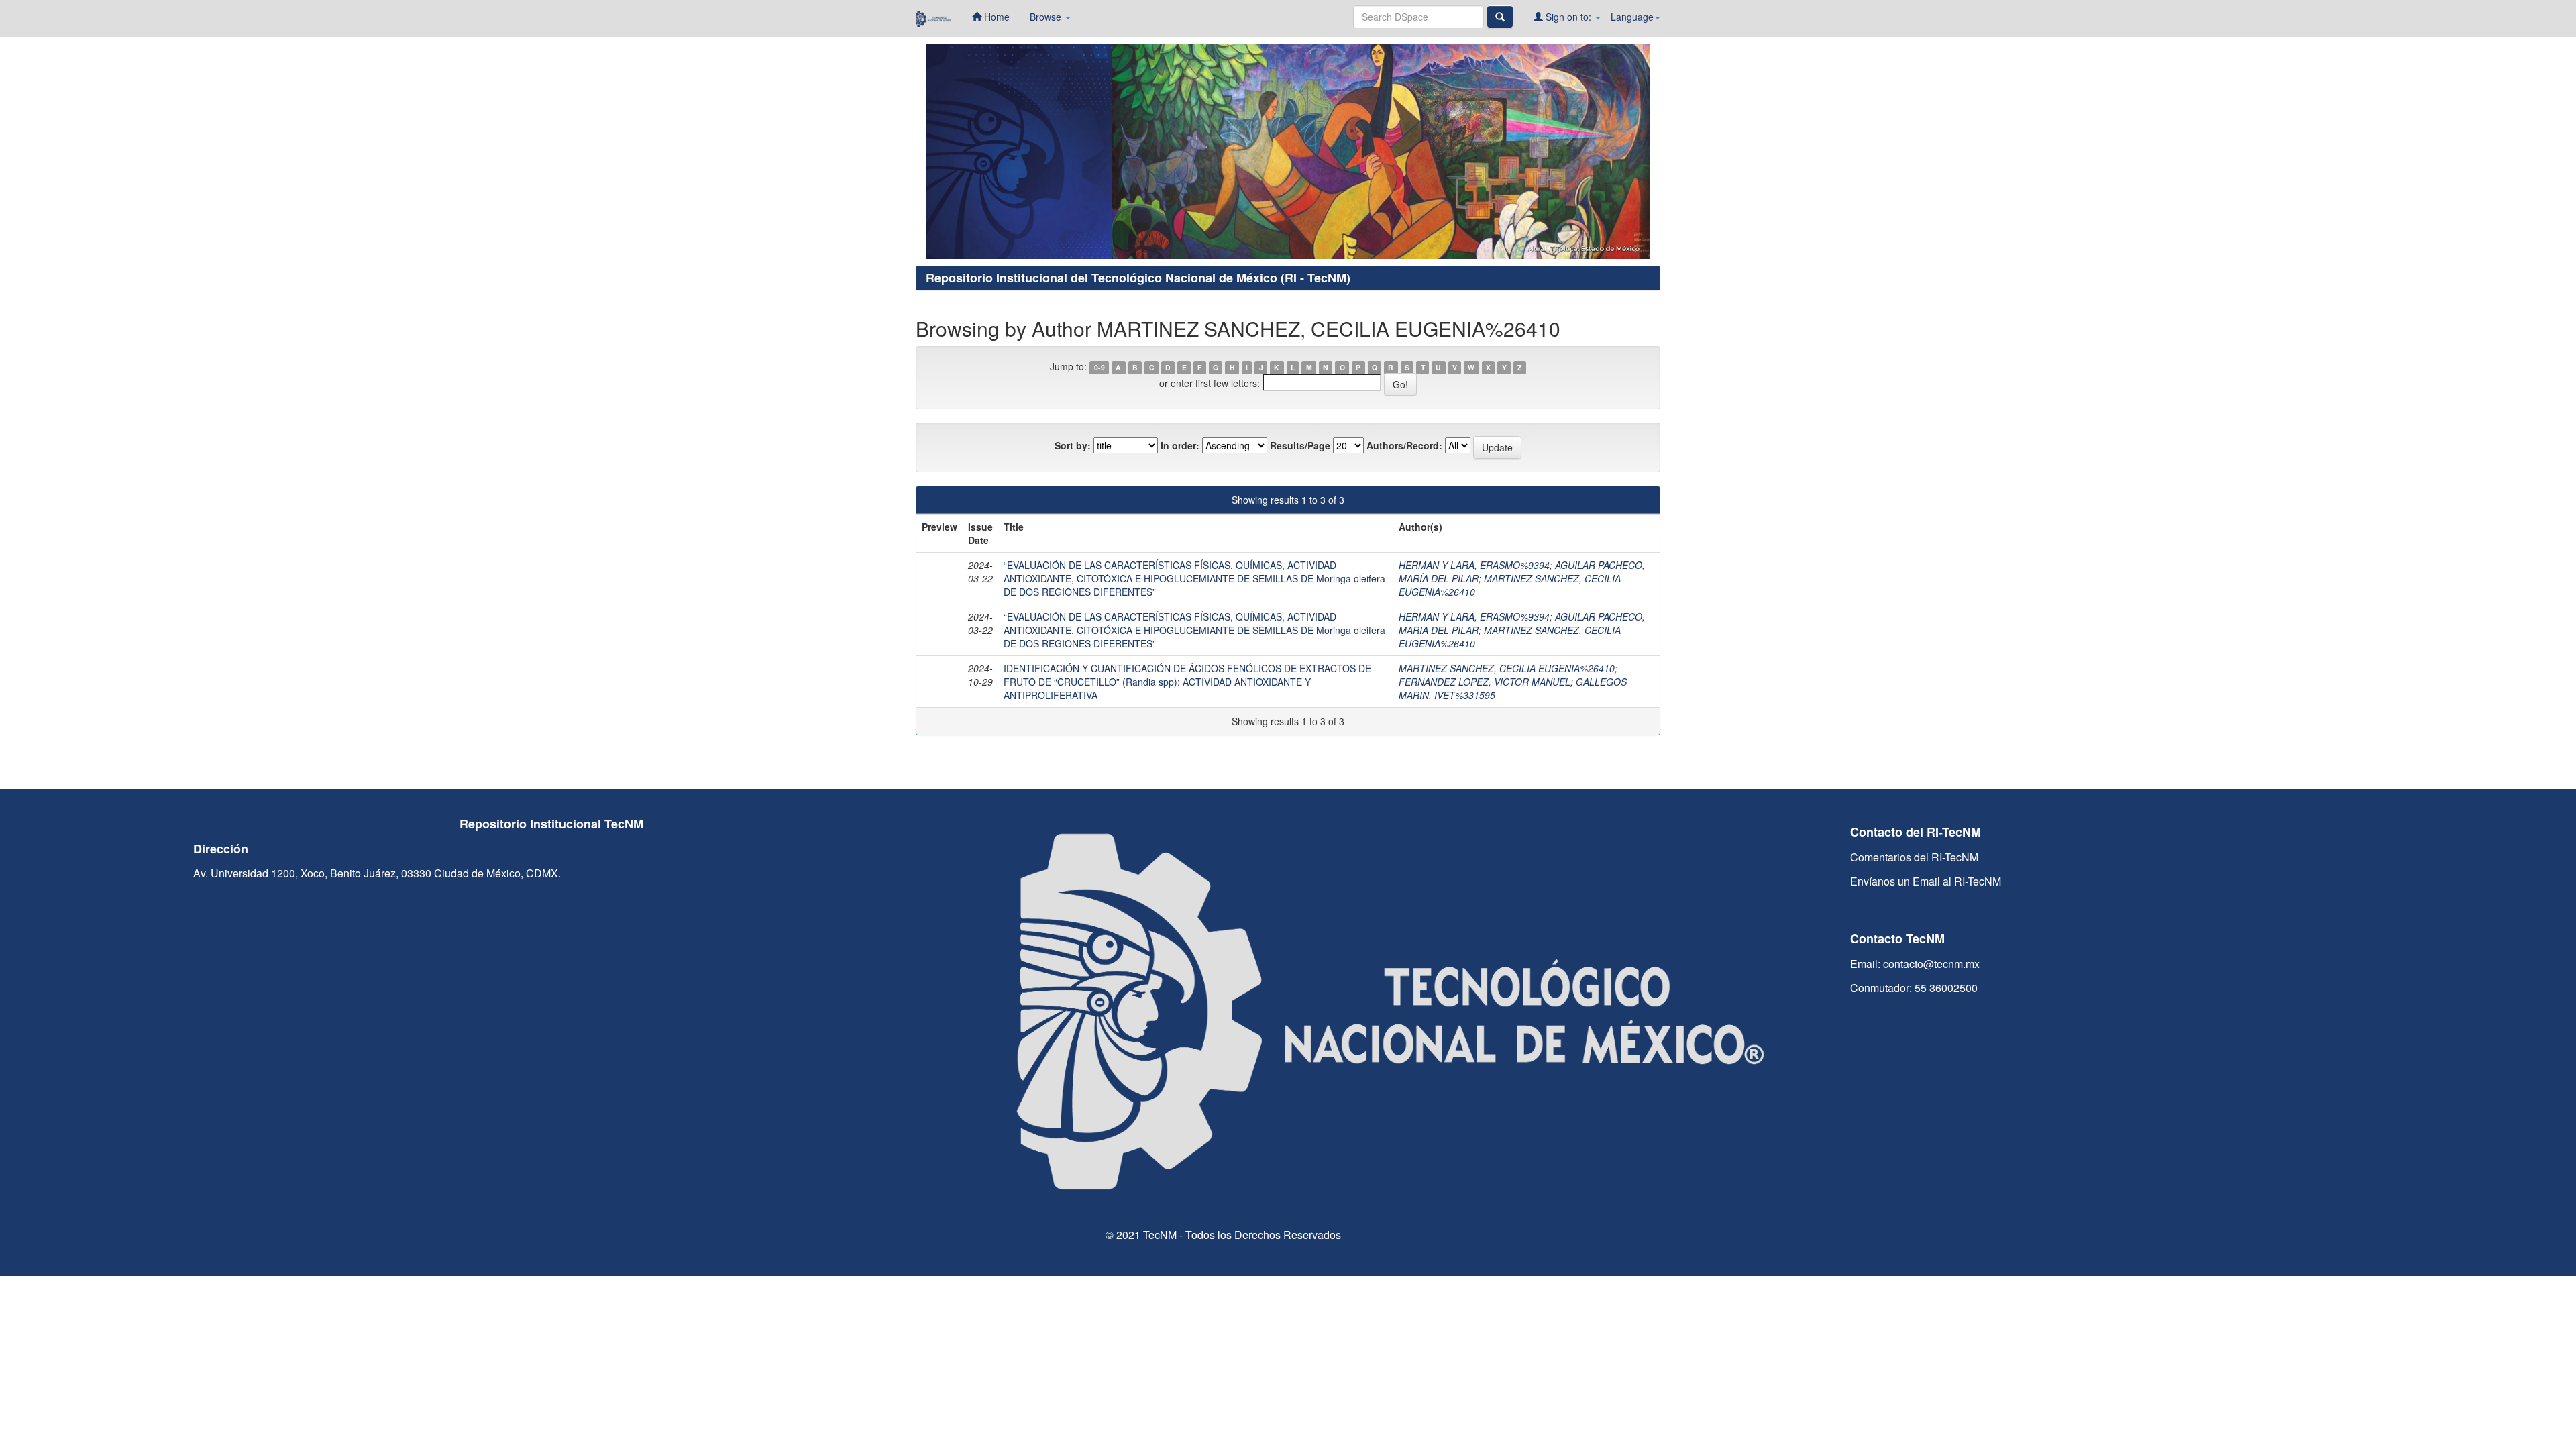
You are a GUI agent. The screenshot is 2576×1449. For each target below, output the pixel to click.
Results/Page (1300, 445)
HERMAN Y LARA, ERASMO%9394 (1474, 565)
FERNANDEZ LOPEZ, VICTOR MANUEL (1485, 682)
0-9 (1099, 367)
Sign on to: (1568, 17)
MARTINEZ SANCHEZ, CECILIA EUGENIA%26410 (1507, 668)
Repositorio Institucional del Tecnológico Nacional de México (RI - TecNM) (1138, 278)
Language (1632, 17)
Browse (1047, 17)
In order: (1180, 445)
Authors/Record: (1404, 445)
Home (996, 17)
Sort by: (1073, 445)
